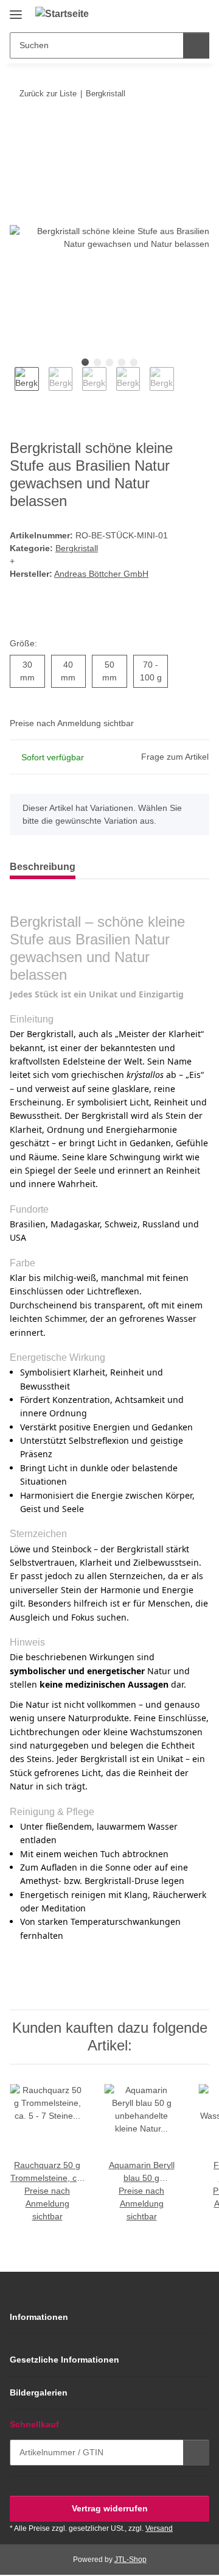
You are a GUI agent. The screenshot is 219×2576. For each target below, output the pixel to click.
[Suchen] (196, 45)
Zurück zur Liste (48, 94)
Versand (159, 2528)
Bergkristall (77, 548)
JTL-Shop (130, 2560)
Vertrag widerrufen (110, 2508)
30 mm (33, 671)
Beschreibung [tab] (43, 867)
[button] (161, 13)
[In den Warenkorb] (19, 131)
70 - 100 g (154, 671)
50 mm (115, 671)
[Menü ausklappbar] (16, 10)
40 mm (73, 671)
